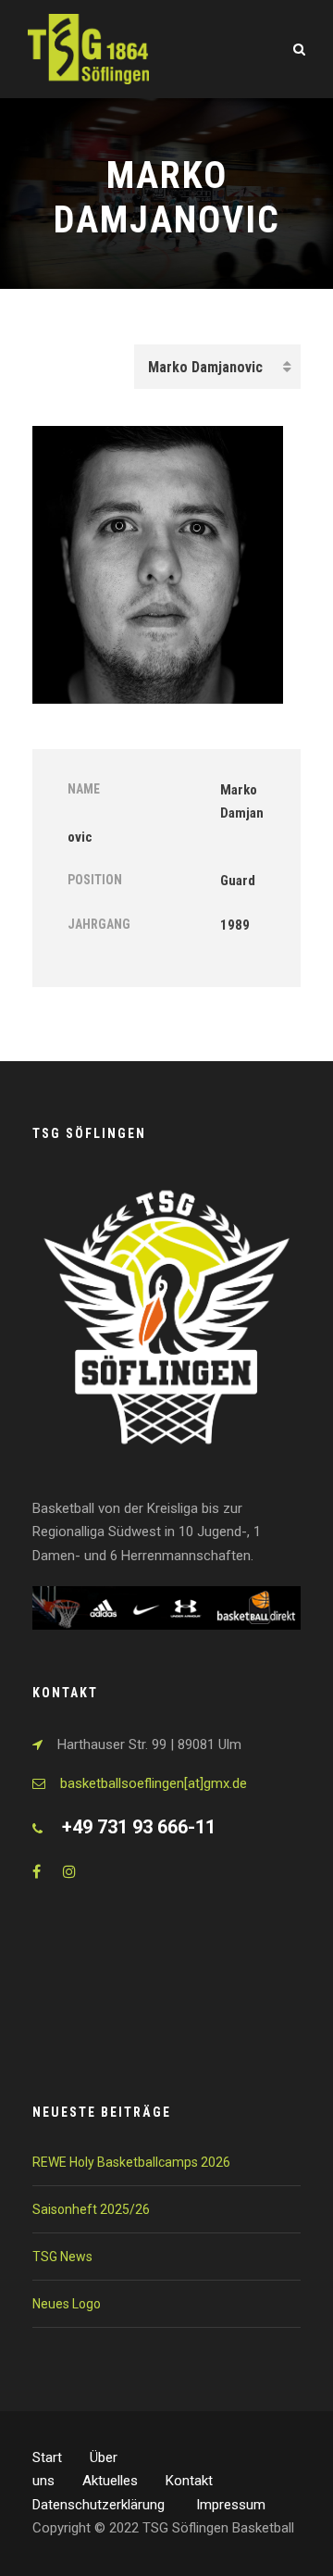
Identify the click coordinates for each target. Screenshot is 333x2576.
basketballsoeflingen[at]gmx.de (154, 1783)
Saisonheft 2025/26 (91, 2209)
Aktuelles (110, 2481)
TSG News (62, 2257)
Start (47, 2457)
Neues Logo (67, 2304)
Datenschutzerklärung (100, 2505)
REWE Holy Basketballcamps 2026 (131, 2162)
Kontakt (189, 2481)
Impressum (231, 2505)
